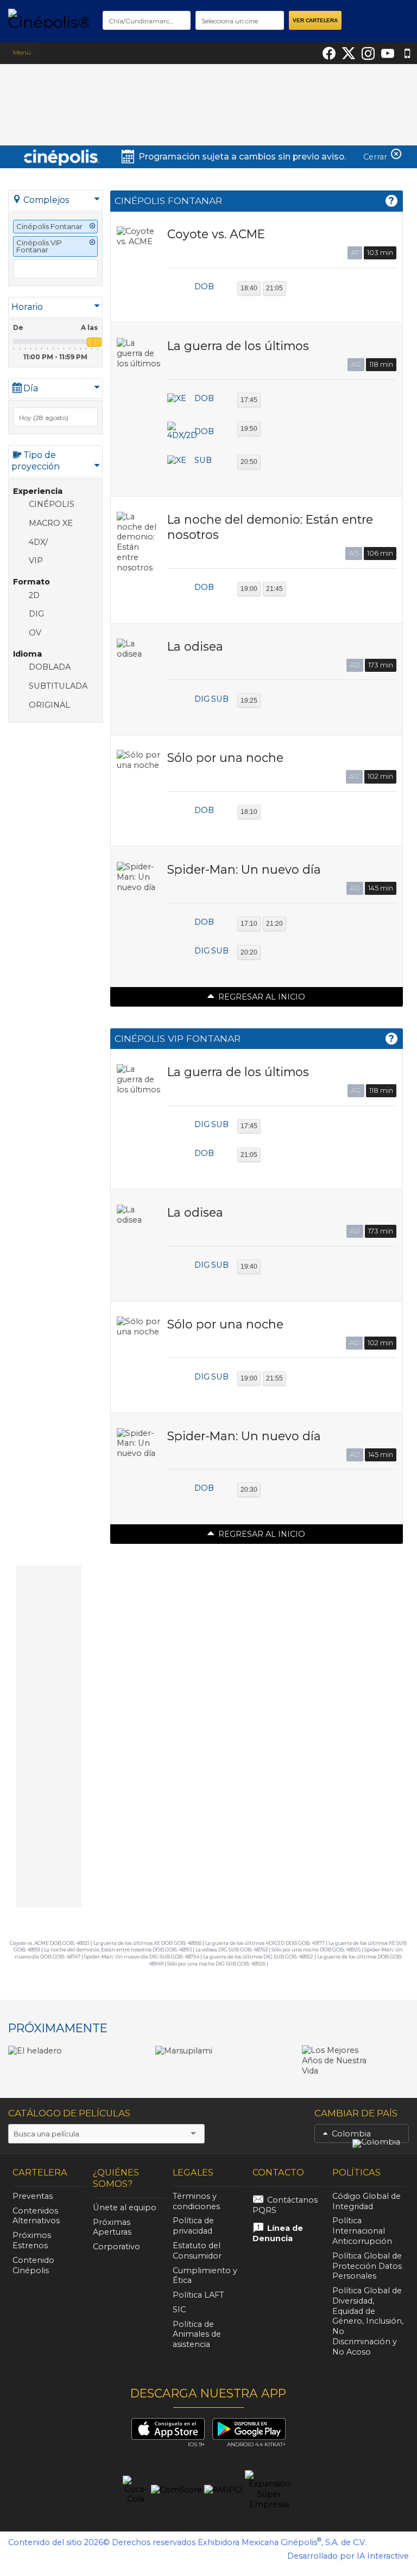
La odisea (195, 646)
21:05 (274, 288)
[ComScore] (176, 2490)
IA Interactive (383, 2556)
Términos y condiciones (196, 2201)
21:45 (274, 589)
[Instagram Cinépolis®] (368, 53)
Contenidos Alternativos (36, 2216)
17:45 (249, 400)
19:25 (249, 701)
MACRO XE (51, 523)
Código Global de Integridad (367, 2201)
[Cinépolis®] (49, 18)
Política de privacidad (193, 2226)
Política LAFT (198, 2295)
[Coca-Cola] (136, 2490)
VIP (36, 561)
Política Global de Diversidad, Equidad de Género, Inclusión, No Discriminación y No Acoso (368, 2321)
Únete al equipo (125, 2208)
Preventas (33, 2196)
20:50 (249, 462)
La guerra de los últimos (238, 346)
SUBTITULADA (58, 686)
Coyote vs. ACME (216, 234)
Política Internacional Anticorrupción (362, 2231)
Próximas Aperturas (112, 2227)
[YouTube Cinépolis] (388, 53)
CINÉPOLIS (52, 504)
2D (34, 595)
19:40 (249, 1267)
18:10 (249, 812)
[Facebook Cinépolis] (329, 53)
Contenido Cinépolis (33, 2265)
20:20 (249, 952)
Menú (22, 52)
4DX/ (38, 542)
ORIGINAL (49, 705)
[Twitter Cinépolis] (349, 53)
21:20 (274, 924)
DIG (36, 614)
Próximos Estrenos (32, 2240)
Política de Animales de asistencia (197, 2335)
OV (35, 633)
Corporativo (116, 2247)
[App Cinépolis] (407, 53)
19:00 (249, 589)
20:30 (249, 1490)
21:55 (274, 1378)
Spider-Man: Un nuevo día (244, 869)
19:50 (249, 429)
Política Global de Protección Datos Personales (367, 2266)
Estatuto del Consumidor (197, 2251)
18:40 (249, 288)
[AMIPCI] (223, 2490)
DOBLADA (50, 667)
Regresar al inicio (262, 997)
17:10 (249, 924)
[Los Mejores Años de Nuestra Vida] (340, 2060)
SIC (179, 2310)
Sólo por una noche (225, 758)
